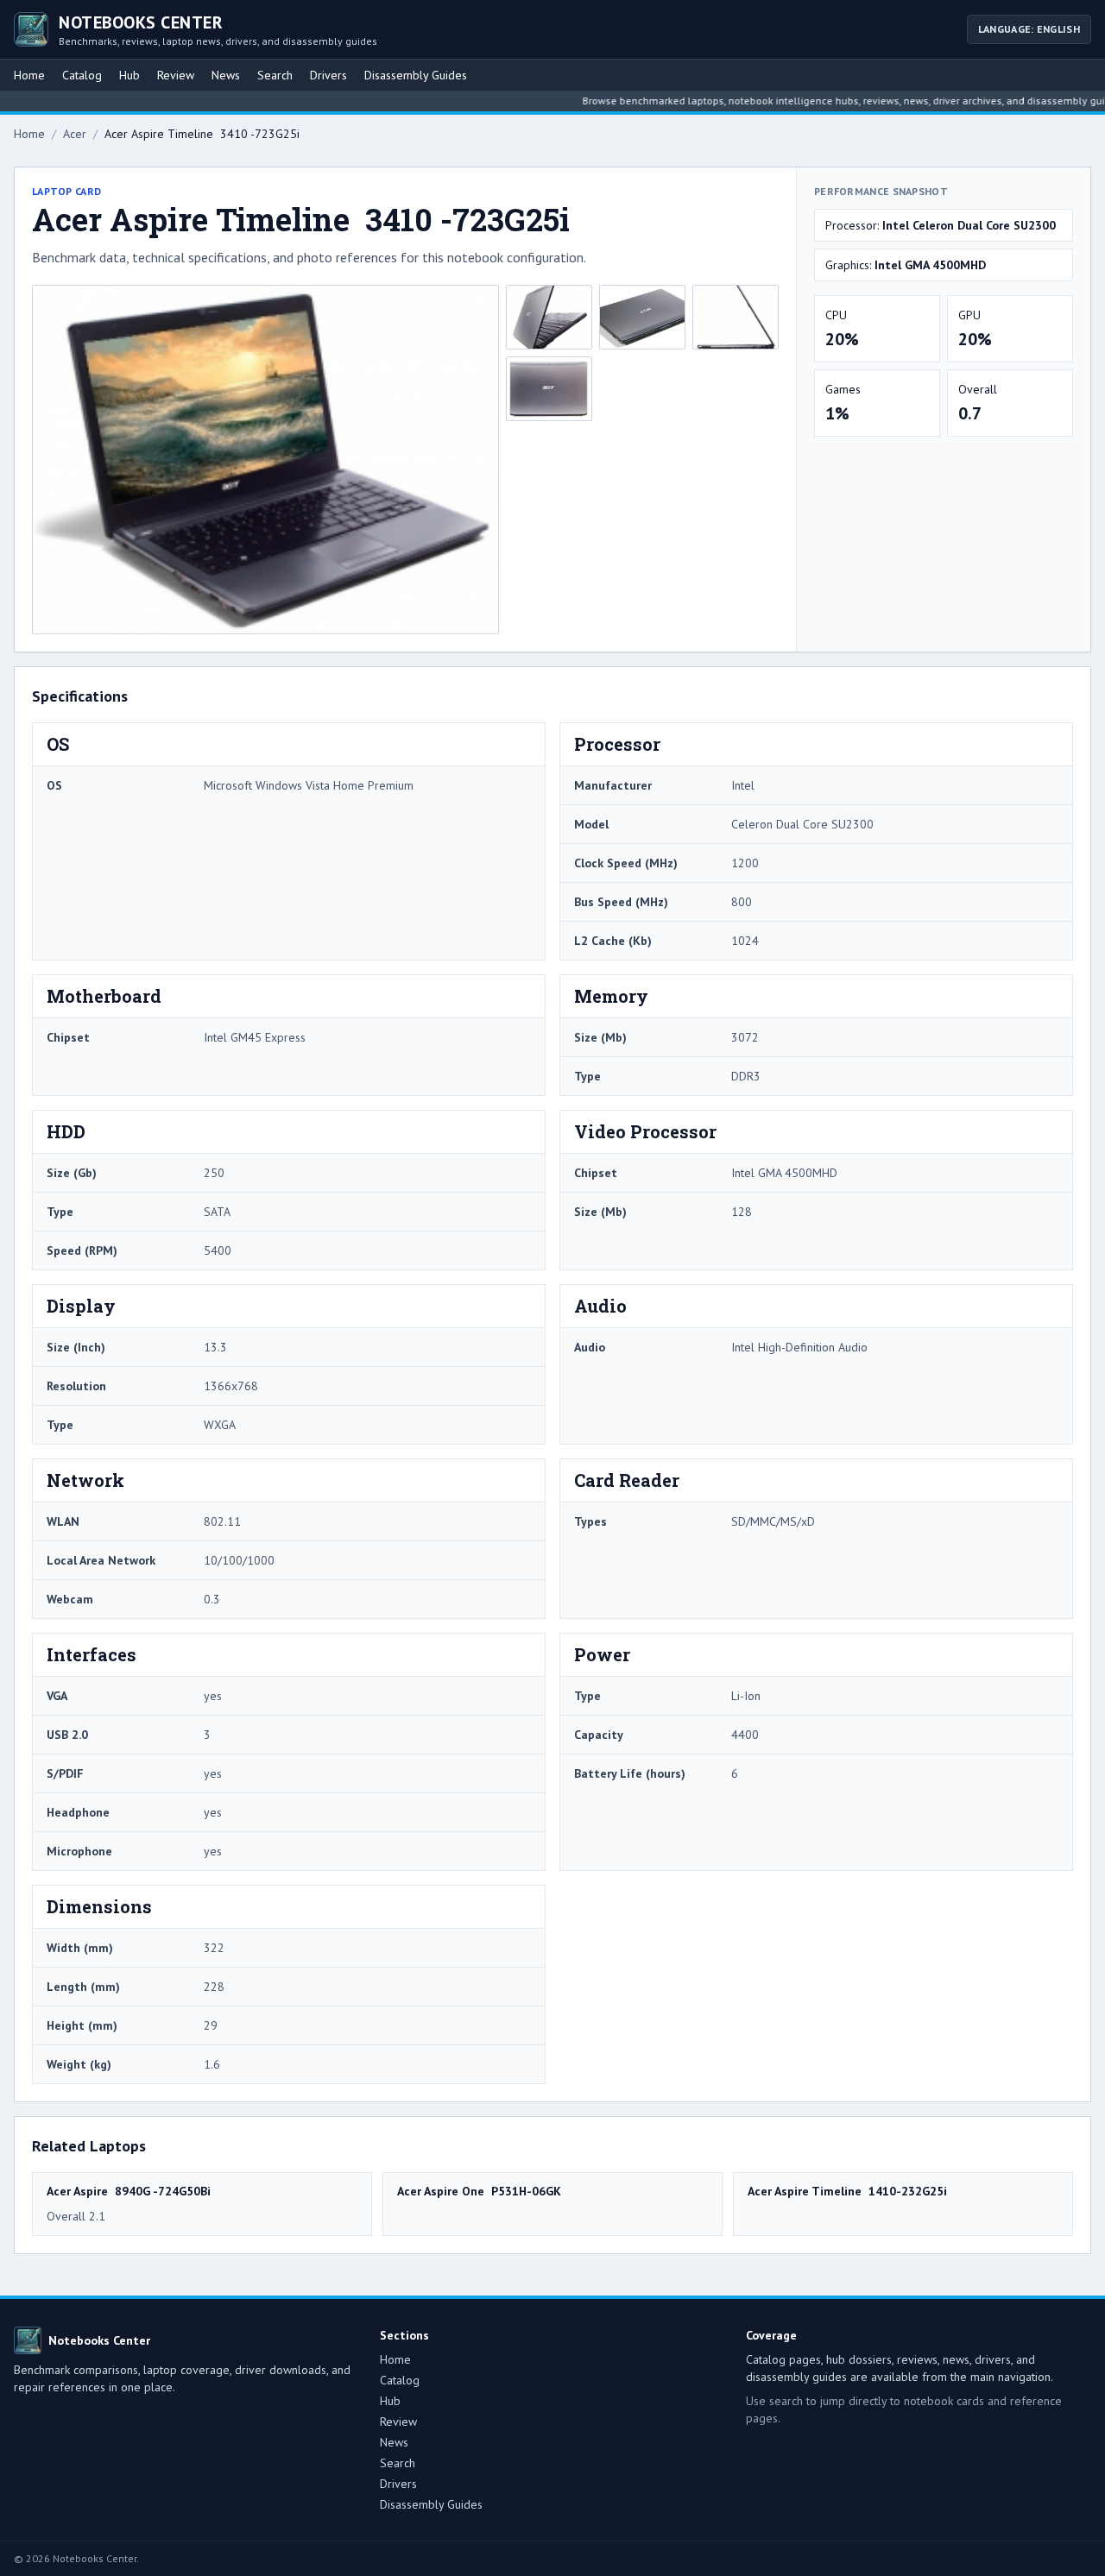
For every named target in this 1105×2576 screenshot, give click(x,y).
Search (275, 75)
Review (176, 75)
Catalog (82, 75)
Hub (129, 75)
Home (29, 75)
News (226, 75)
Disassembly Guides (416, 75)
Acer (75, 134)
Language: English (1029, 29)
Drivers (328, 75)
